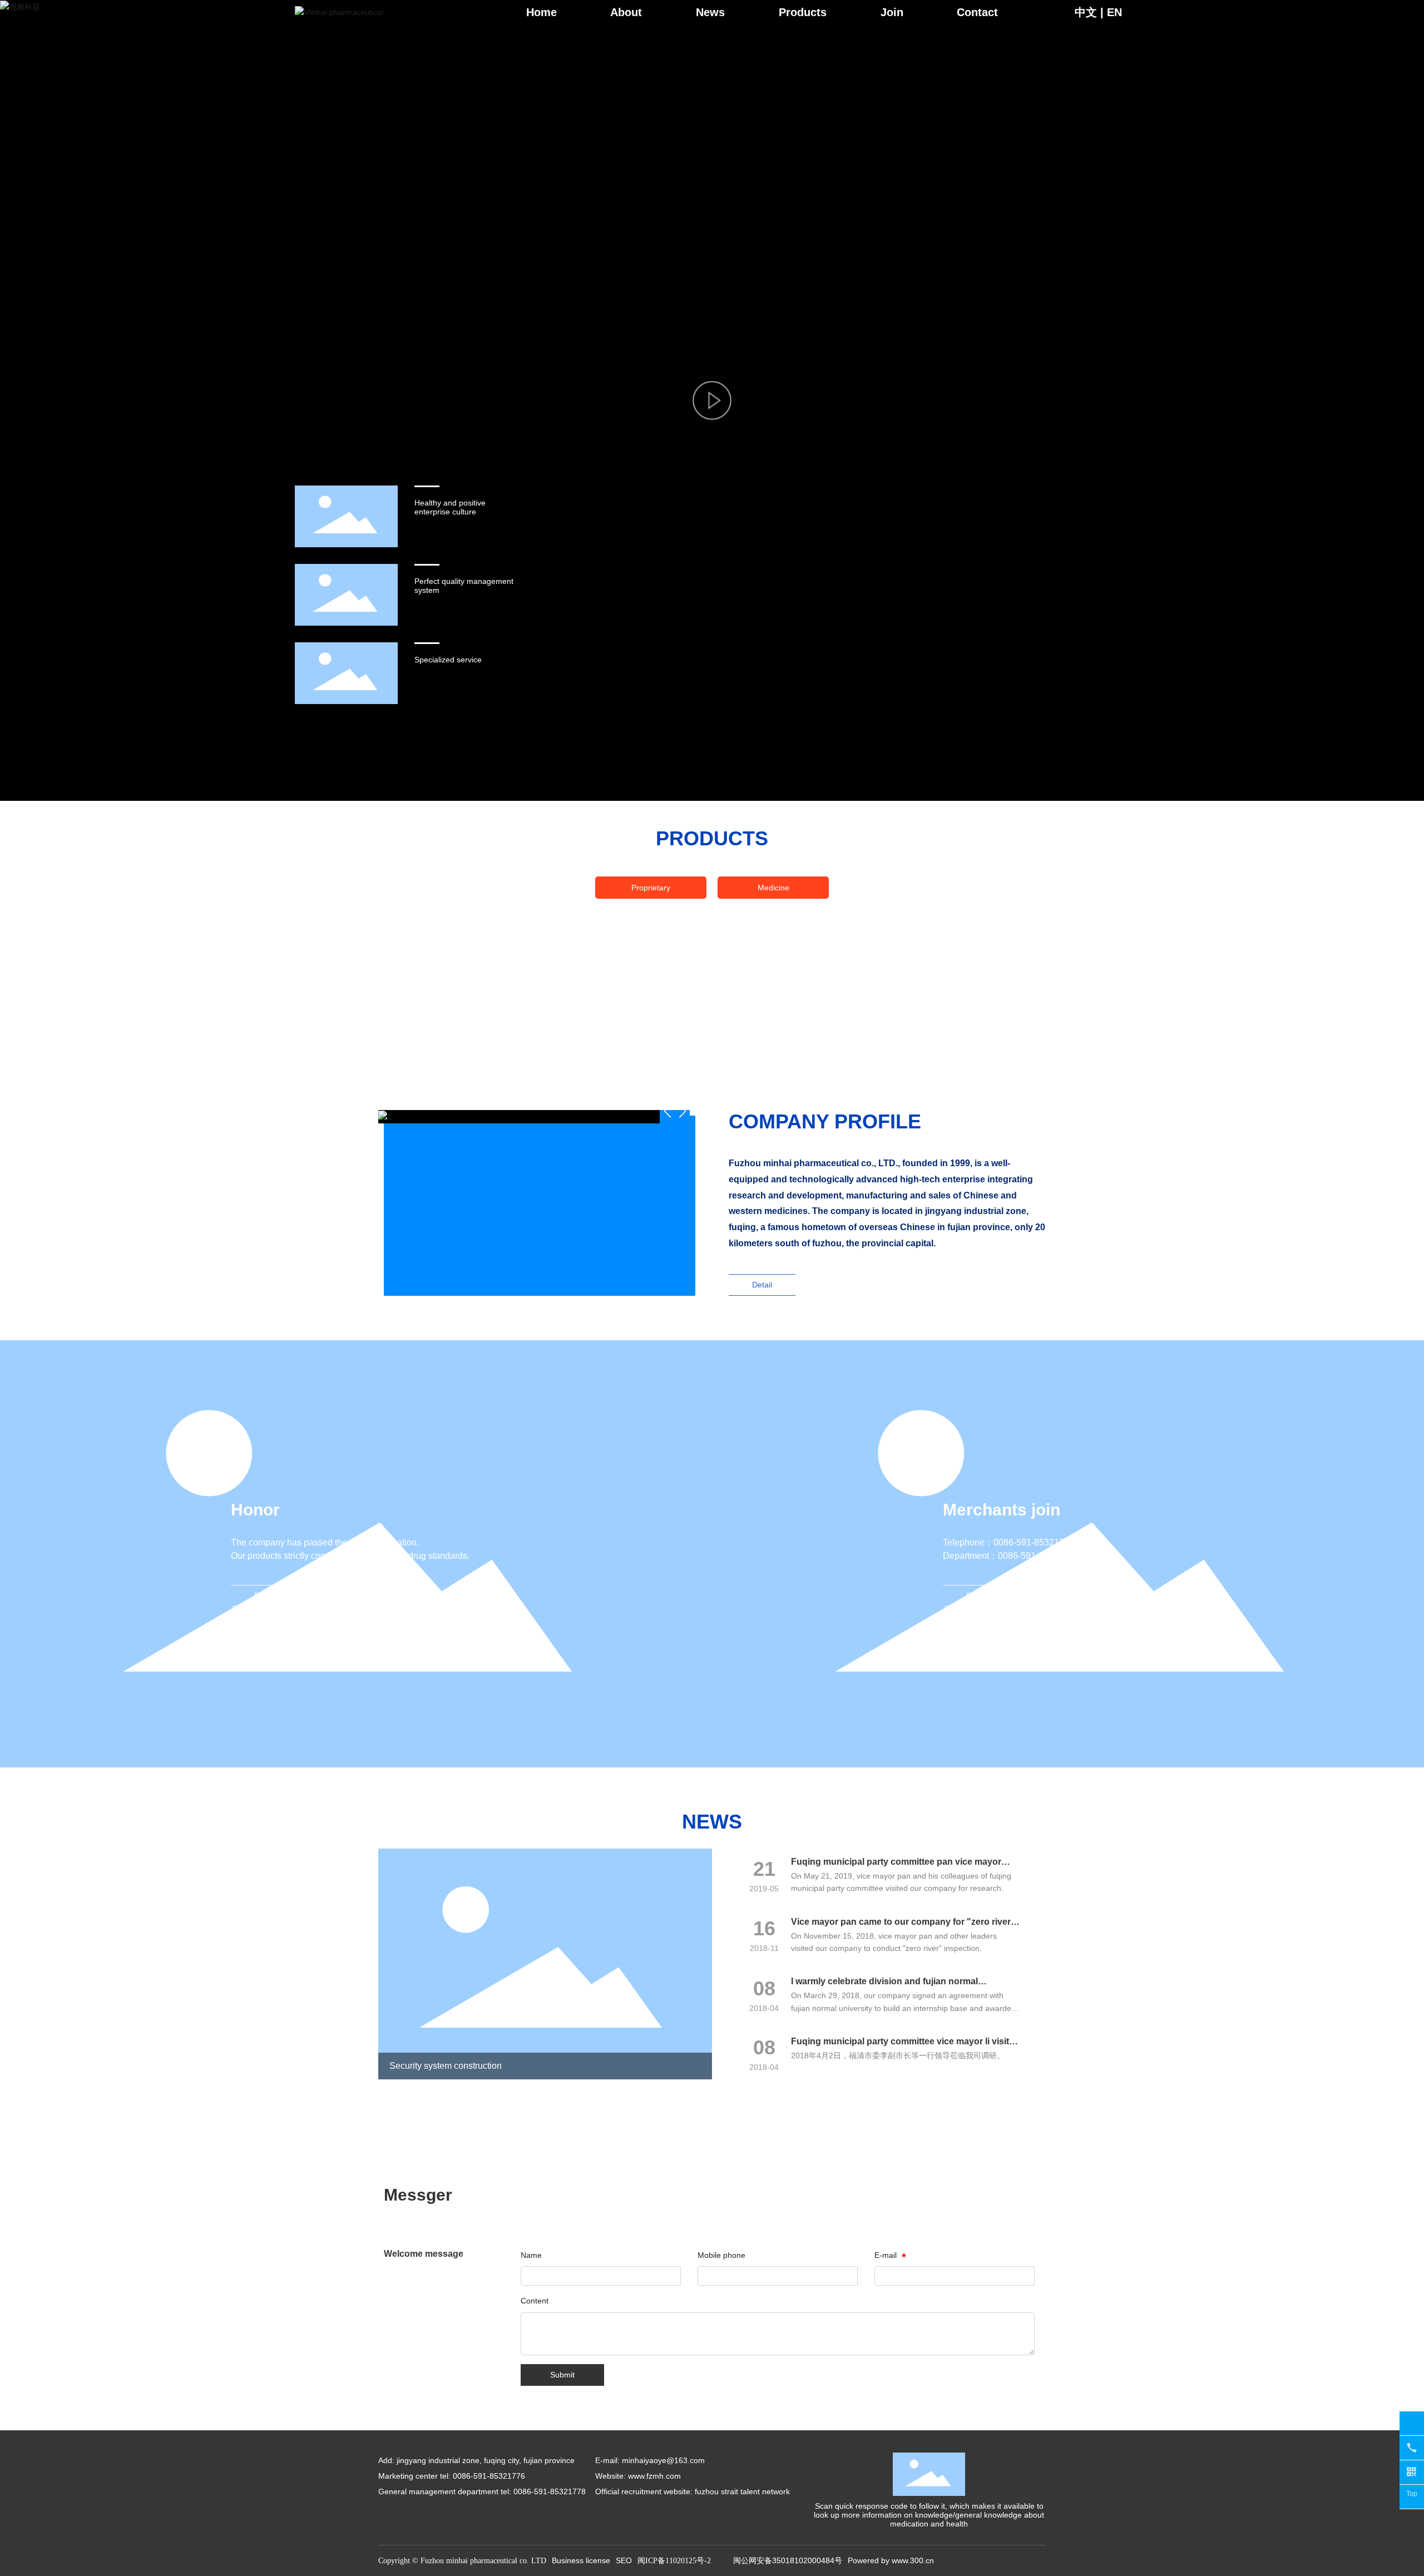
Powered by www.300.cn (891, 2560)
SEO (624, 2560)
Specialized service (448, 660)
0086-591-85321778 (1038, 1556)
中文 (1086, 12)
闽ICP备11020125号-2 (674, 2561)
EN (1114, 12)
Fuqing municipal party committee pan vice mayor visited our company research (896, 1867)
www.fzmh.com (654, 2476)
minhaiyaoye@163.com (663, 2460)
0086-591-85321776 (1034, 1542)
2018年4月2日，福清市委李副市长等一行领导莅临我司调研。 (898, 2055)
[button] (682, 1111)
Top (1412, 2494)
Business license (581, 2560)
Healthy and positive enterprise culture (450, 507)
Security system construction (446, 2066)
